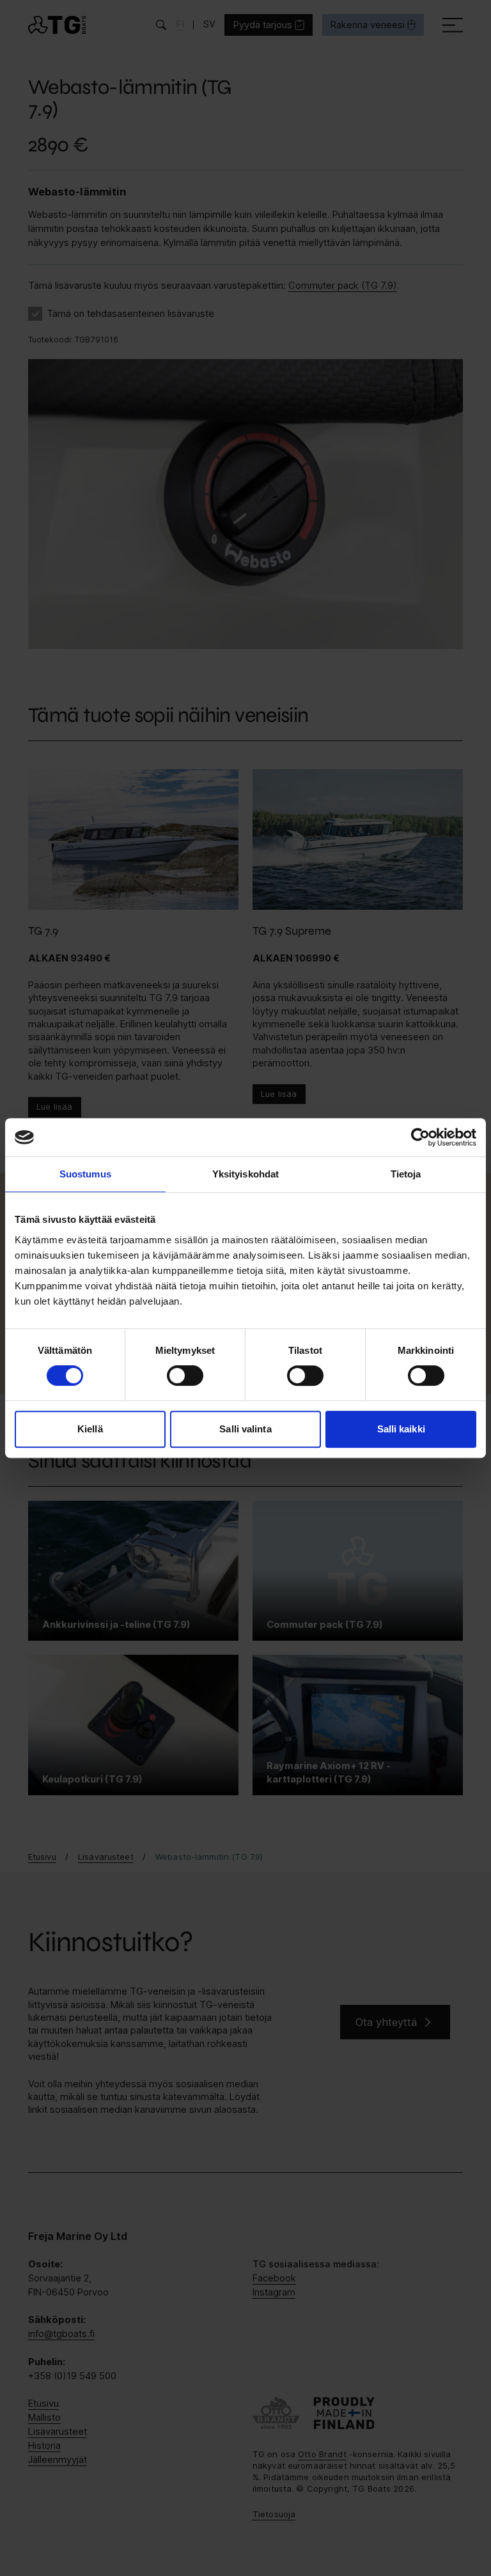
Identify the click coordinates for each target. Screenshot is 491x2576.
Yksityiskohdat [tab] (245, 1174)
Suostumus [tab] (85, 1174)
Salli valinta (245, 1429)
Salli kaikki (401, 1429)
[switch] (185, 1376)
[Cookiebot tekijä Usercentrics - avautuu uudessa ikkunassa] (420, 1137)
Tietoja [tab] (406, 1174)
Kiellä (90, 1429)
